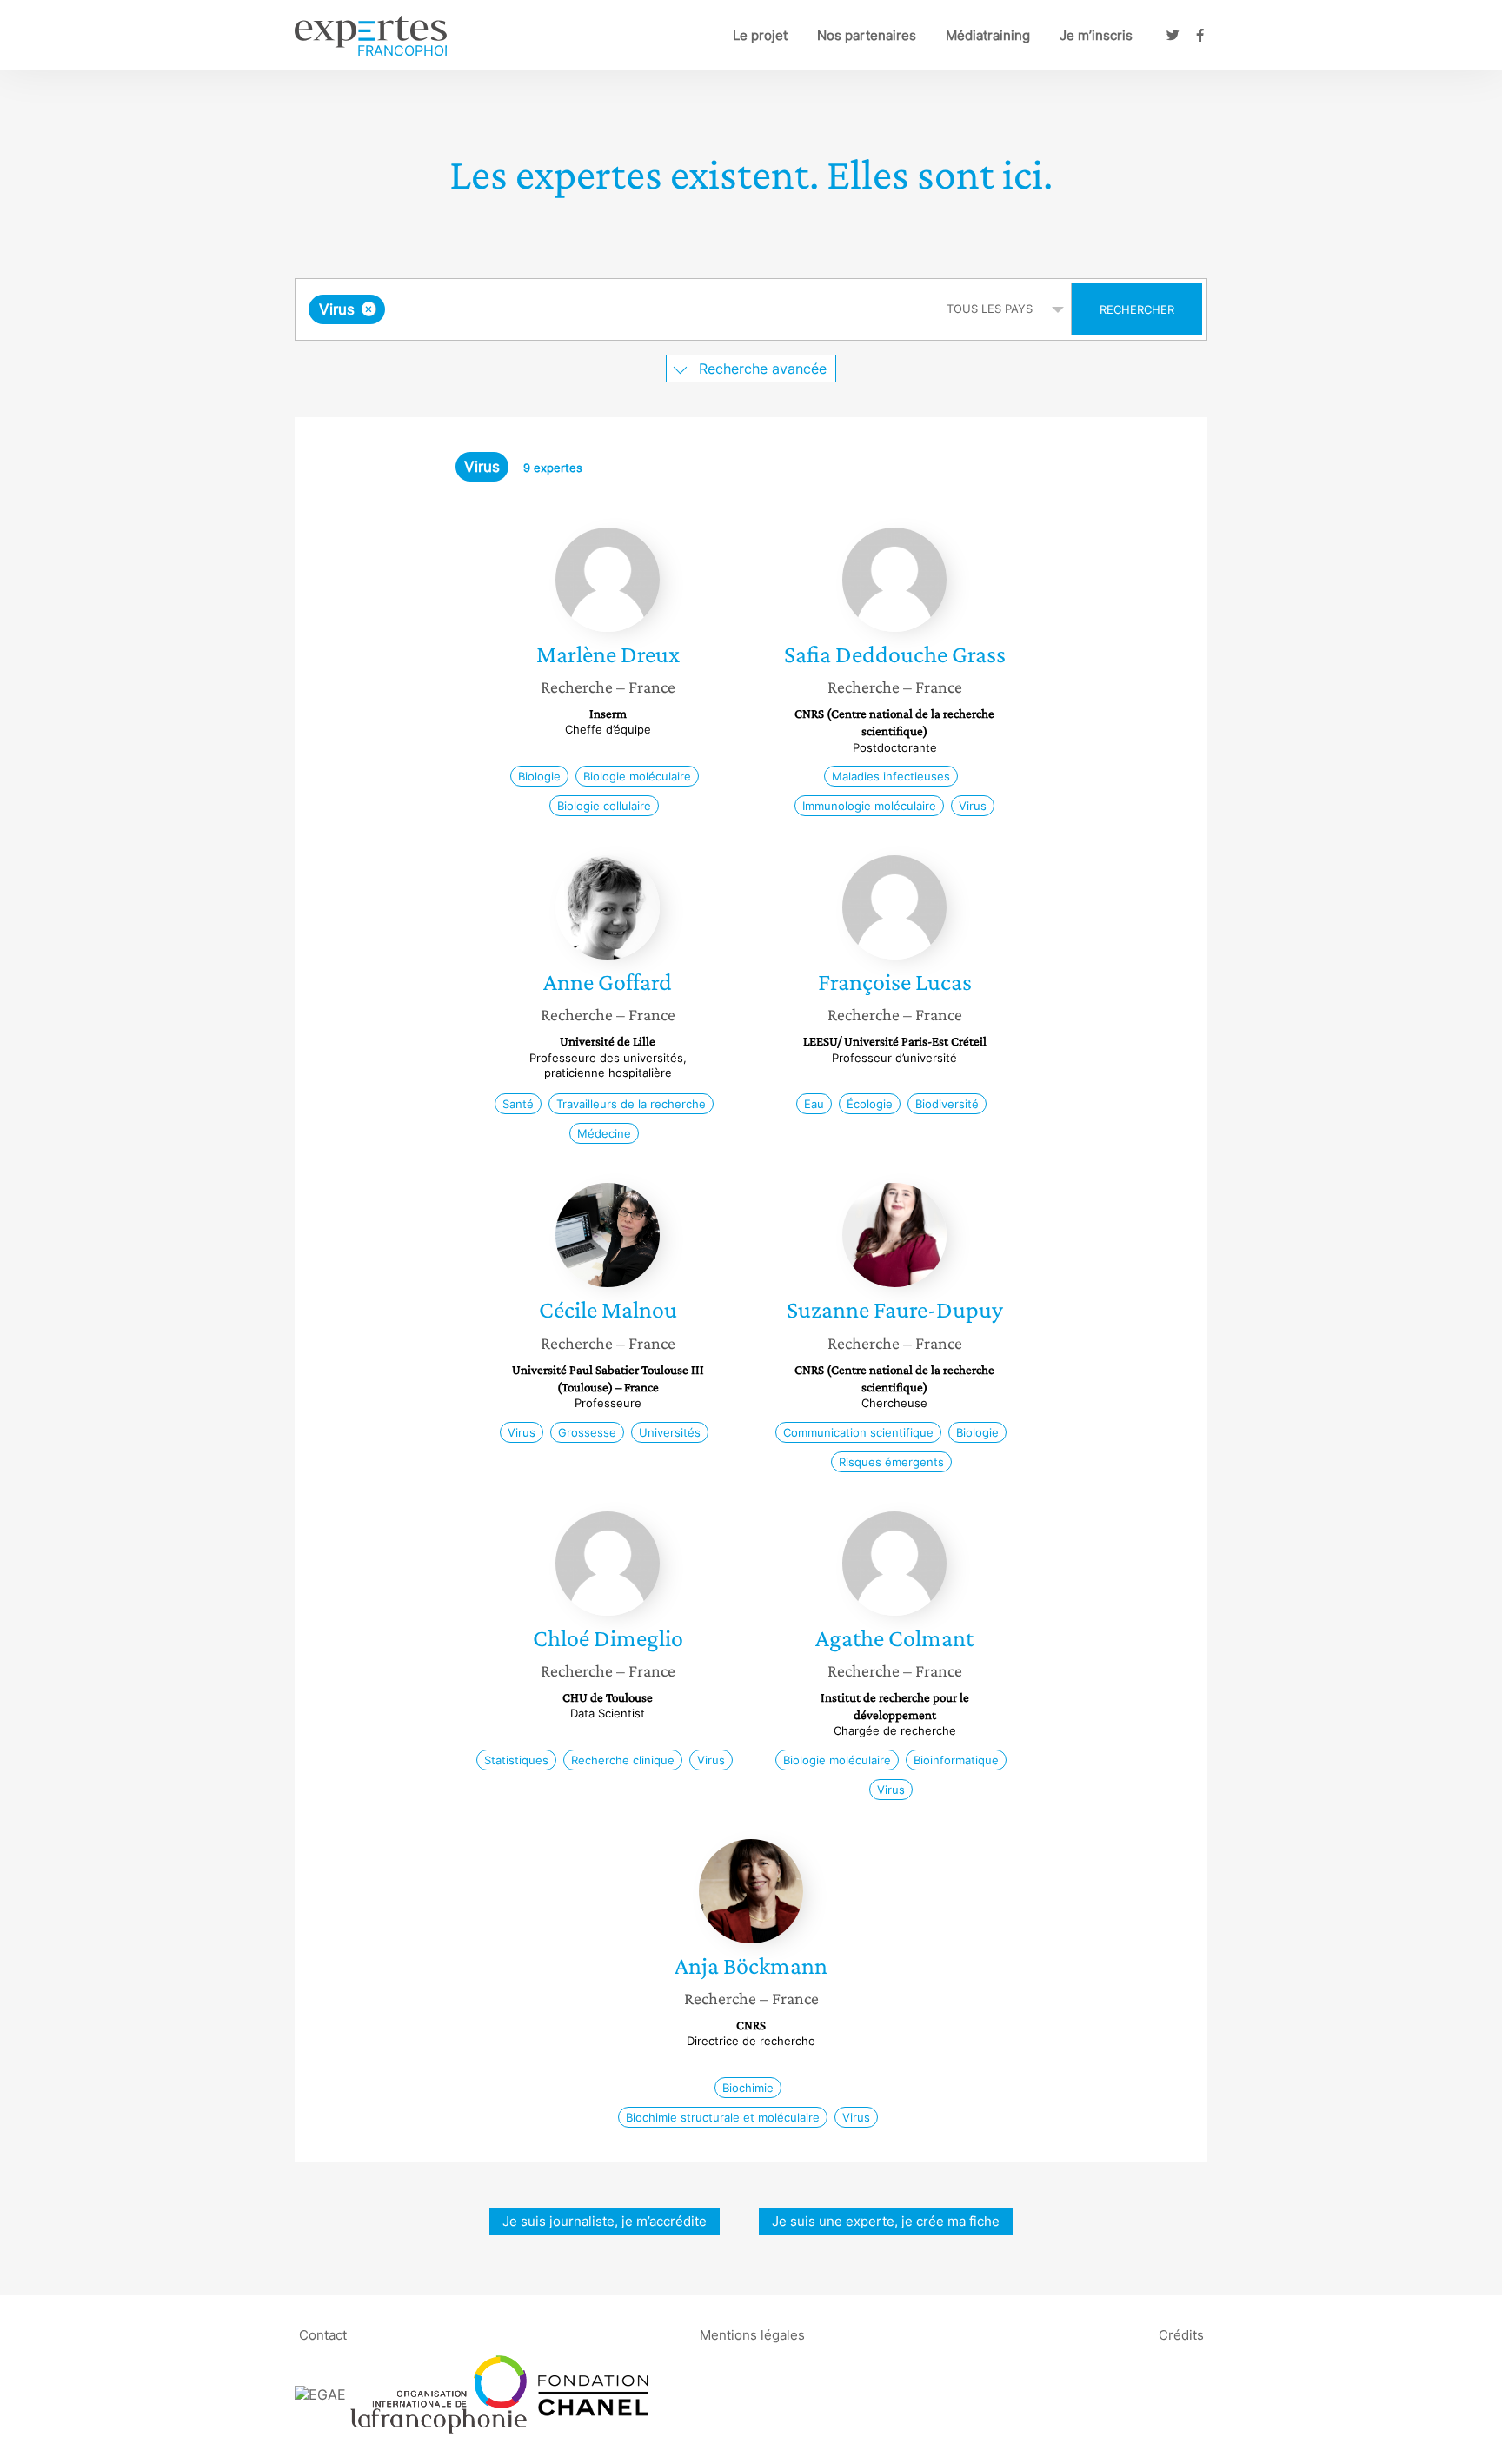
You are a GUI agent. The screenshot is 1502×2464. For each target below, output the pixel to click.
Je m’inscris (1096, 35)
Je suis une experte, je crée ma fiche (886, 2221)
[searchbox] (563, 309)
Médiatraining (988, 35)
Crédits (1181, 2334)
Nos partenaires (867, 35)
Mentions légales (752, 2334)
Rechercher (1137, 309)
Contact (323, 2334)
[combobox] (610, 309)
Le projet (760, 35)
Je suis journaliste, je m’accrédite (605, 2221)
